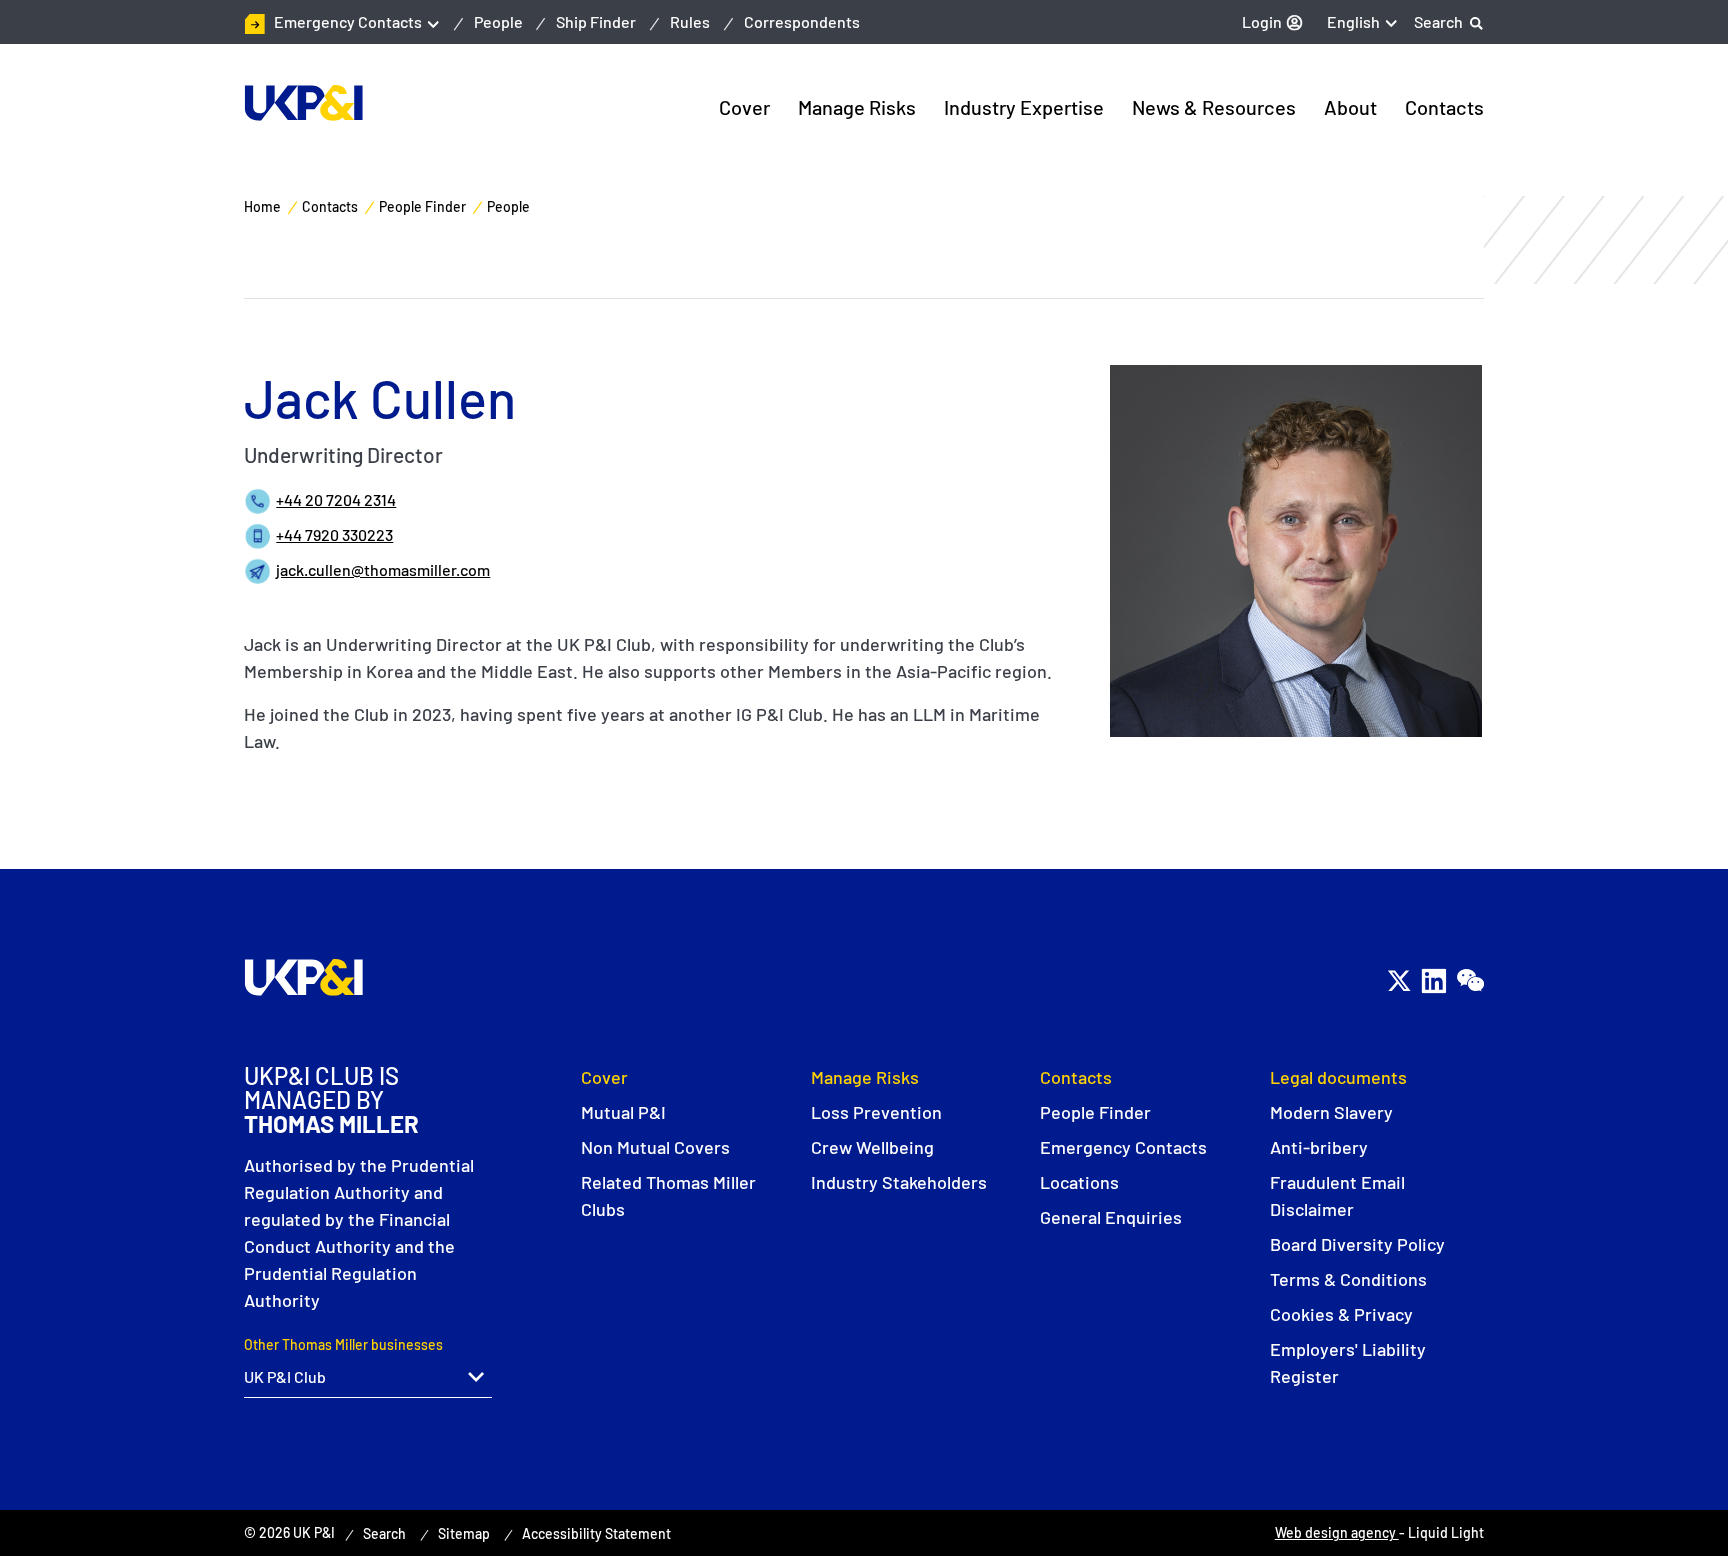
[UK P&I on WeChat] (1469, 980)
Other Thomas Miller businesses (343, 1344)
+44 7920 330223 (334, 534)
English (1353, 21)
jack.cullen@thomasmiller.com (383, 569)
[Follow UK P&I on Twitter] (1398, 980)
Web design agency (1337, 1532)
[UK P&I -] (303, 103)
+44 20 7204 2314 (336, 499)
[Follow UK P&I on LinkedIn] (1433, 980)
